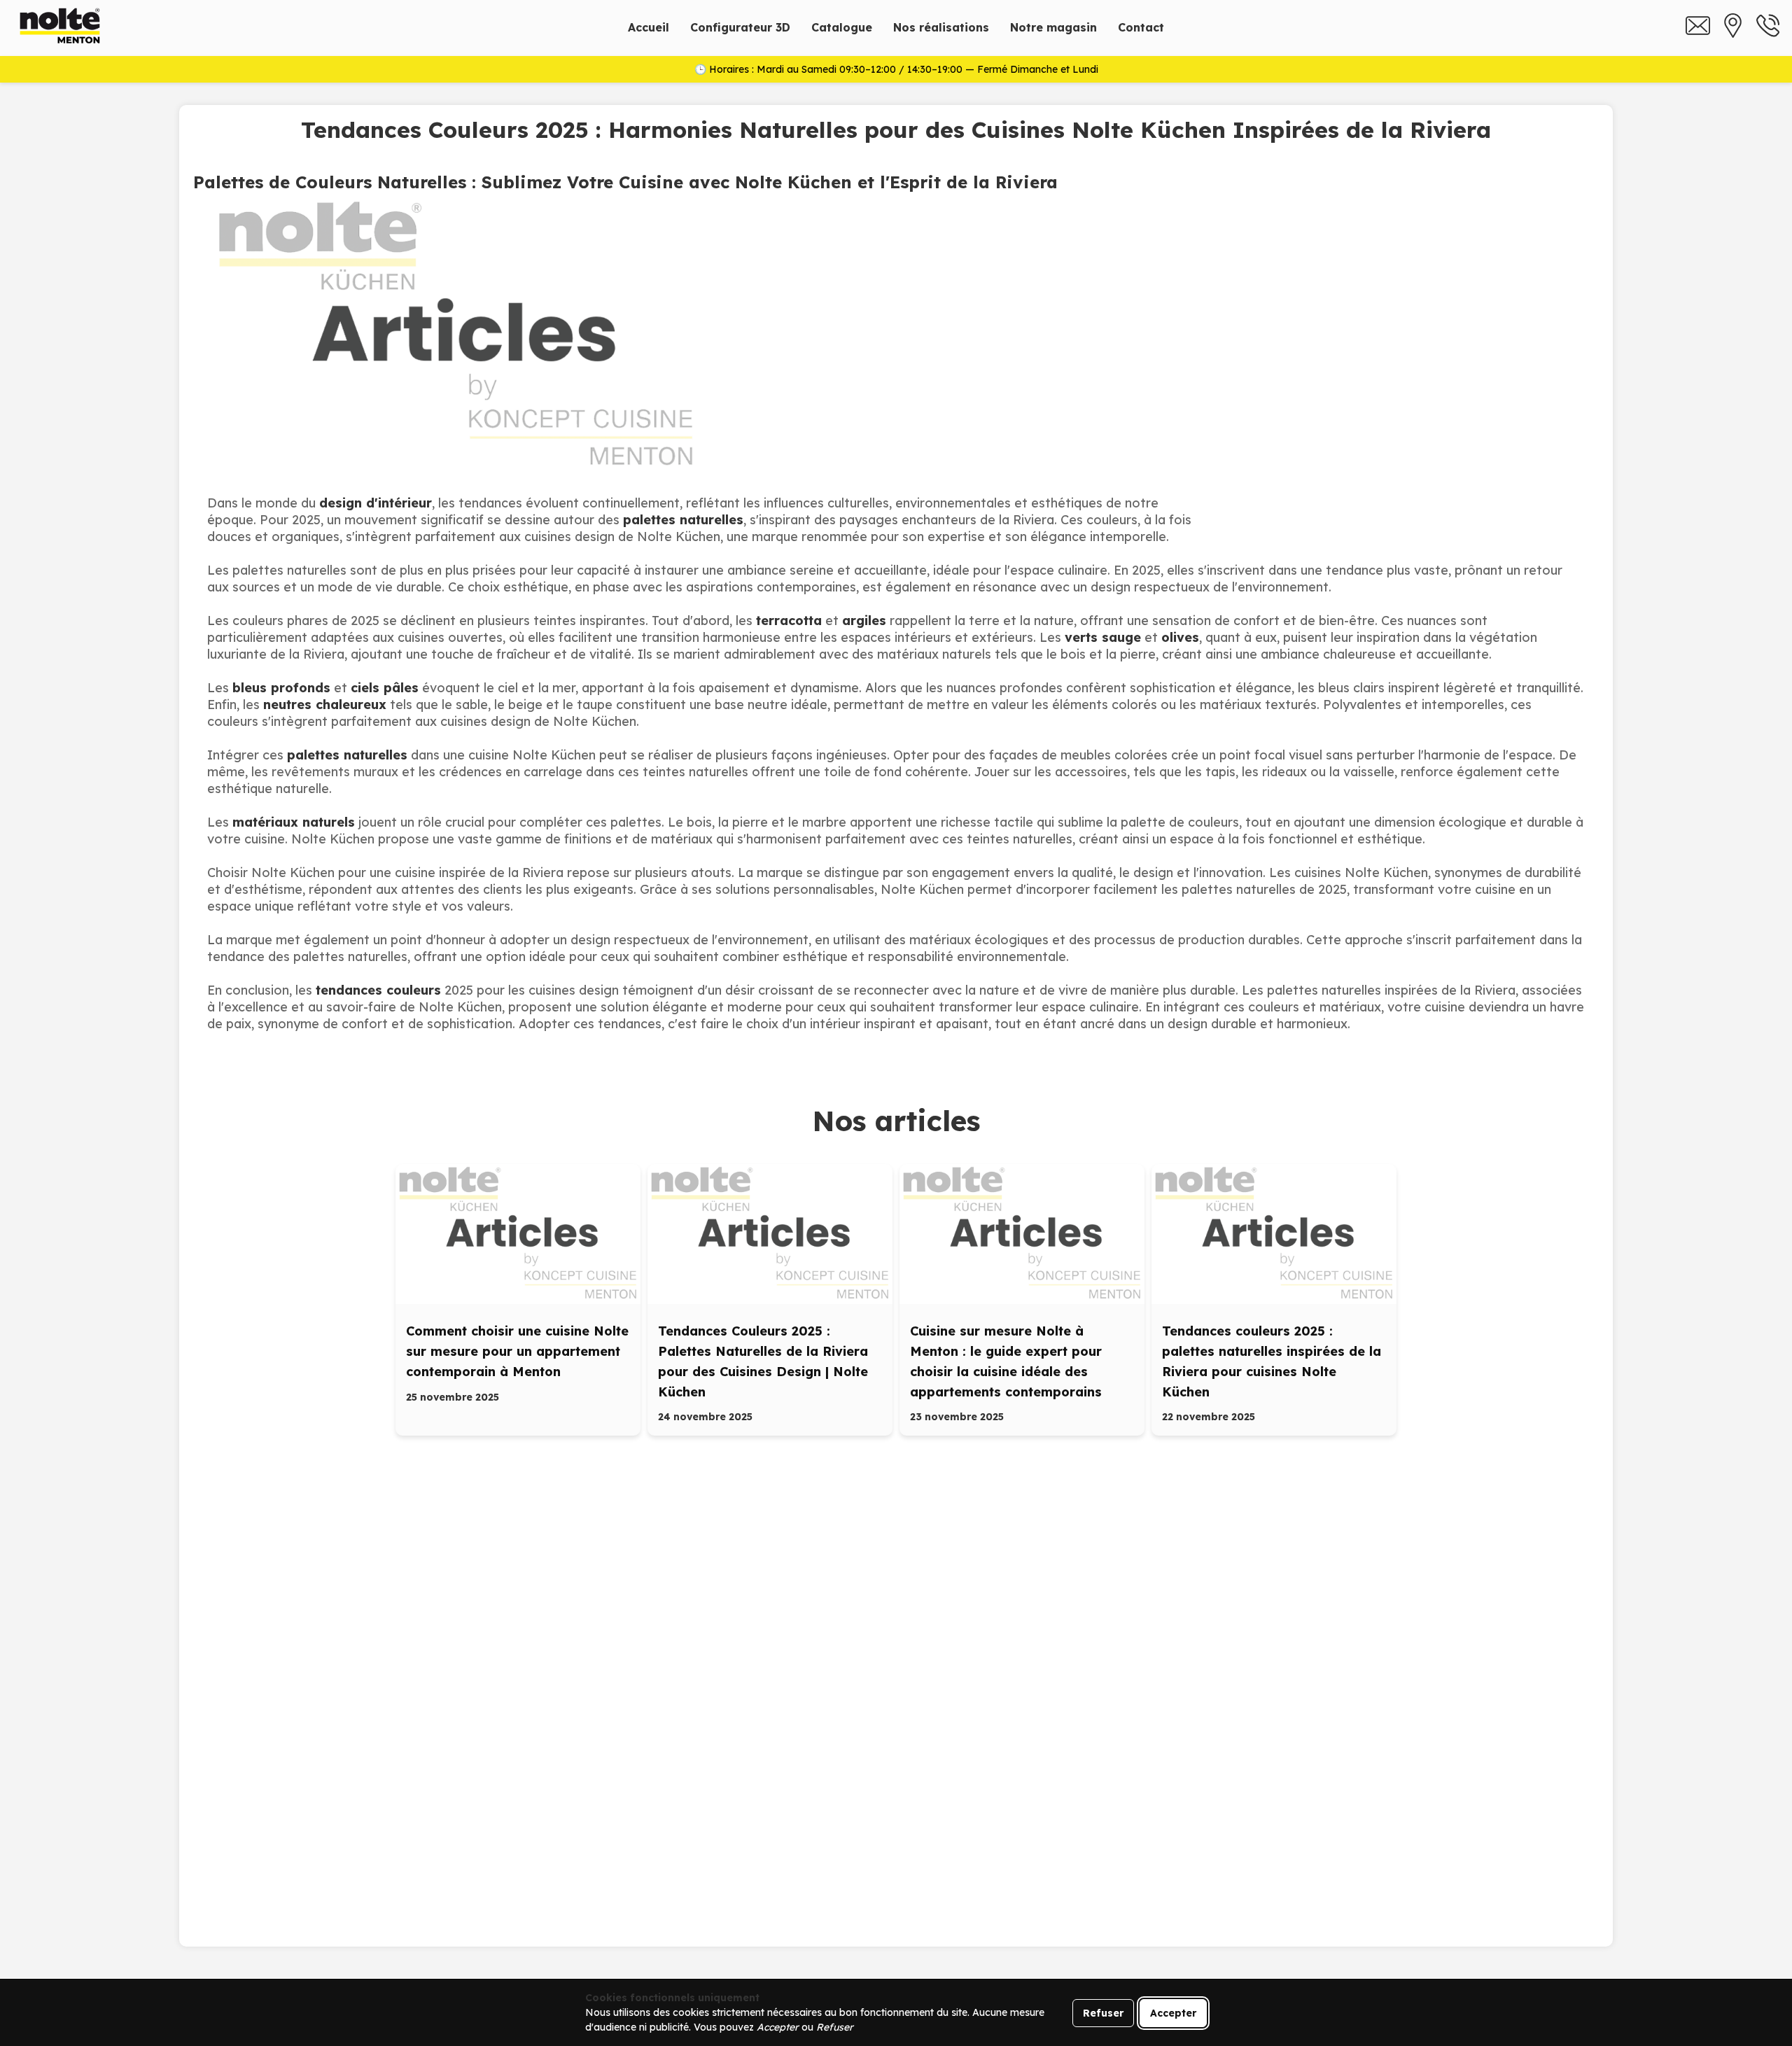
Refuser (1103, 2013)
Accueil (649, 27)
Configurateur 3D (740, 27)
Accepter (1173, 2013)
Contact (1141, 27)
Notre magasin (1053, 27)
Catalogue (842, 27)
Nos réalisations (941, 27)
